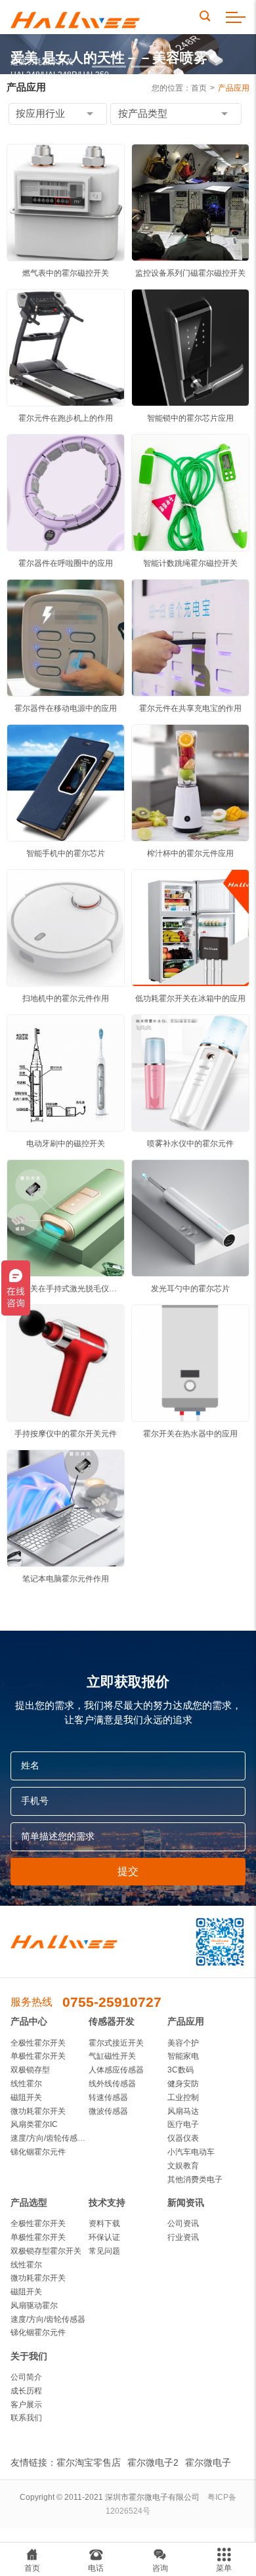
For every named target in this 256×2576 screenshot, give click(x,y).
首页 (199, 88)
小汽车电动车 (191, 2152)
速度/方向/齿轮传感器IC (50, 2138)
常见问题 (104, 2251)
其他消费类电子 (195, 2179)
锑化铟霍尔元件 (38, 2152)
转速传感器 (108, 2097)
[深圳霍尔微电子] (75, 17)
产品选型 (29, 2203)
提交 (128, 1871)
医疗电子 (183, 2124)
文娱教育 (183, 2166)
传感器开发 (112, 2022)
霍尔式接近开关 (116, 2043)
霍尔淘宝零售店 (89, 2462)
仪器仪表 (183, 2138)
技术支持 (107, 2203)
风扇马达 (183, 2111)
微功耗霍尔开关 (38, 2111)
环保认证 (104, 2237)
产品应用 (234, 88)
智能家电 (183, 2056)
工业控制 (183, 2097)
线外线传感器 (112, 2084)
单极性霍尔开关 (38, 2056)
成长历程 (26, 2391)
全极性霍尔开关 (38, 2043)
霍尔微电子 (208, 2462)
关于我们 (29, 2356)
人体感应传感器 (116, 2070)
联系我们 (26, 2418)
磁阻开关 (26, 2097)
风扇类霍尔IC (34, 2124)
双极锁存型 (30, 2070)
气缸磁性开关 (112, 2056)
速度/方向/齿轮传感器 (48, 2319)
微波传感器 (108, 2111)
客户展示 (26, 2405)
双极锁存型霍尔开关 (46, 2251)
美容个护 (183, 2043)
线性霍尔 (26, 2084)
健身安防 (183, 2084)
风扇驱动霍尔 (34, 2306)
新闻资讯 (186, 2203)
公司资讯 (183, 2223)
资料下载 (104, 2223)
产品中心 (29, 2022)
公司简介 (26, 2377)
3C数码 (181, 2070)
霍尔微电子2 (153, 2462)
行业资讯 (183, 2237)
